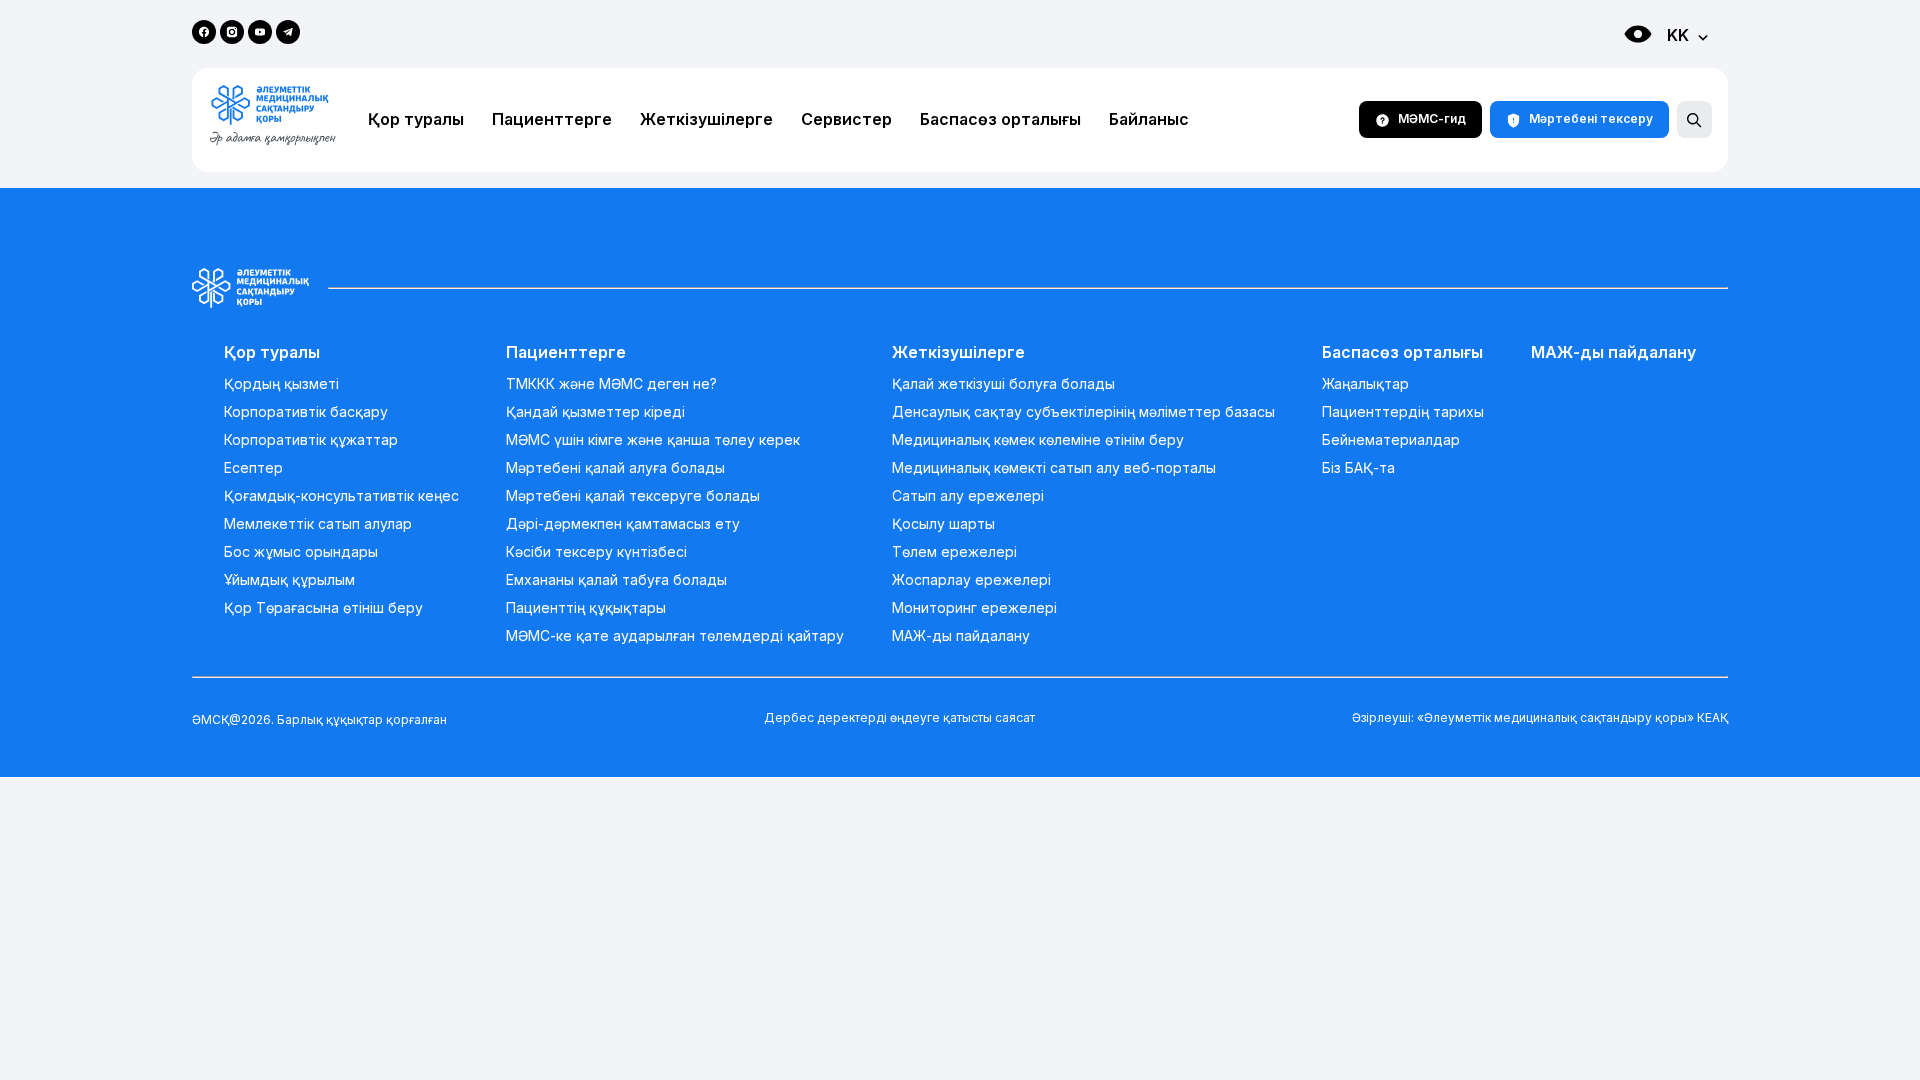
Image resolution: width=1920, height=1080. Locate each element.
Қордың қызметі (281, 384)
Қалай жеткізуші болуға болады (1003, 384)
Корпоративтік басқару (306, 412)
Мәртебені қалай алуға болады (615, 468)
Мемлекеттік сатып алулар (318, 524)
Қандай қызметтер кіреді (595, 412)
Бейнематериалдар (1391, 440)
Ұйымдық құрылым (289, 580)
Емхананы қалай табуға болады (616, 580)
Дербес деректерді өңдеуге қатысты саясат (899, 717)
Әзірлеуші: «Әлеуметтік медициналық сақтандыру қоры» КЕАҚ (1540, 717)
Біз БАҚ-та (1358, 468)
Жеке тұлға (1617, 70)
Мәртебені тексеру (1591, 118)
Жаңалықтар (1365, 384)
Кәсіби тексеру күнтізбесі (596, 552)
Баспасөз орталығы (1000, 119)
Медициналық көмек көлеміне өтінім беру (1038, 440)
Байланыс (1149, 119)
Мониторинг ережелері (974, 608)
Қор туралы (416, 119)
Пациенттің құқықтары (586, 608)
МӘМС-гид (1432, 118)
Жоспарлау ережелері (971, 580)
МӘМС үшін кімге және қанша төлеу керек (653, 440)
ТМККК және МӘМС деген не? (611, 384)
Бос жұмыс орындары (301, 552)
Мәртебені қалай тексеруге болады (633, 496)
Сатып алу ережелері (968, 496)
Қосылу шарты (943, 524)
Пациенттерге (552, 119)
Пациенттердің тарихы (1403, 412)
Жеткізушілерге (706, 119)
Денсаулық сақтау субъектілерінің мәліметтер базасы (1083, 412)
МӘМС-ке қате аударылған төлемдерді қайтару (675, 636)
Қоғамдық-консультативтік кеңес (341, 496)
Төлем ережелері (954, 552)
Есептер (253, 468)
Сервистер (846, 119)
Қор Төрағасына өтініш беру (323, 608)
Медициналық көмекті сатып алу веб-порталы (1054, 468)
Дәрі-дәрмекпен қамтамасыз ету (623, 524)
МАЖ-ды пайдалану (961, 636)
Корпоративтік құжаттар (311, 440)
